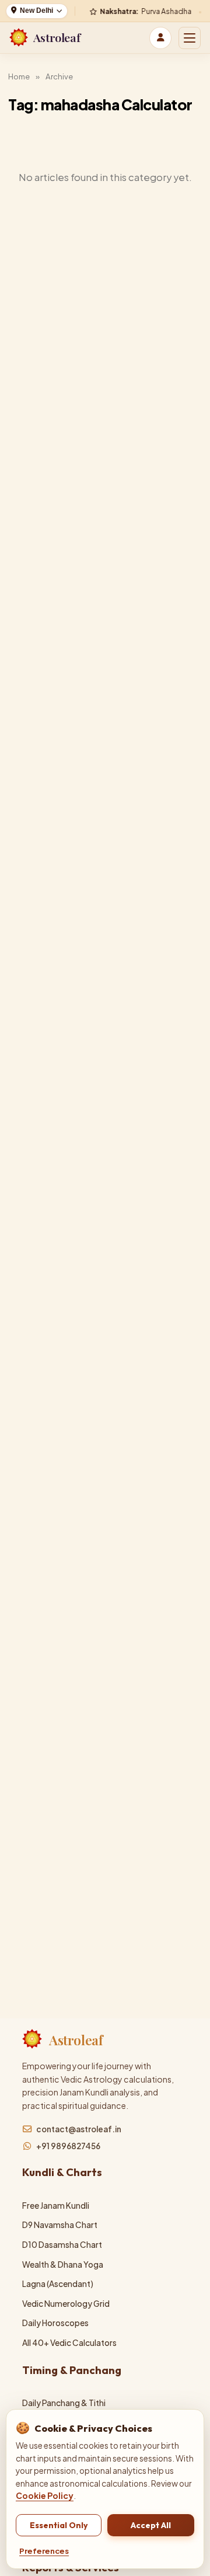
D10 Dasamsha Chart (62, 2245)
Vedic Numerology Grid (66, 2304)
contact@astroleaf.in (79, 2129)
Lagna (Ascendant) (58, 2284)
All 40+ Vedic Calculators (69, 2343)
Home (19, 76)
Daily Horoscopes (55, 2323)
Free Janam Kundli (56, 2206)
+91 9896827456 (68, 2146)
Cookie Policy (45, 2496)
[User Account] (160, 38)
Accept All (151, 2525)
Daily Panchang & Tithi (64, 2403)
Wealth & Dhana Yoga (63, 2265)
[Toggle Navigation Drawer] (190, 38)
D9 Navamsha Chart (60, 2225)
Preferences (44, 2551)
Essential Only (59, 2525)
